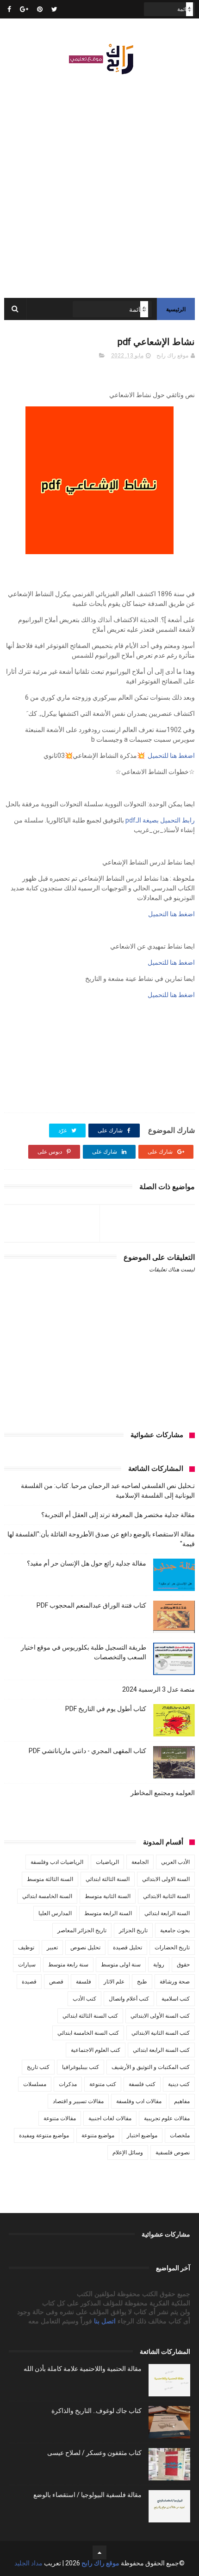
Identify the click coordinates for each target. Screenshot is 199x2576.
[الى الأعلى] (99, 2552)
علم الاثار (114, 1982)
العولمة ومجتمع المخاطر (163, 1793)
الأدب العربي (175, 1862)
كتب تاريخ (38, 2067)
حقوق (183, 1965)
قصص (56, 1982)
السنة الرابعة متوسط (108, 1913)
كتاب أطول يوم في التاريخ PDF (106, 1709)
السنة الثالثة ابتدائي (108, 1879)
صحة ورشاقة (175, 1982)
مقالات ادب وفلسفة (139, 2101)
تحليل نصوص (85, 1947)
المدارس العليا (55, 1913)
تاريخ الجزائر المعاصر (82, 1930)
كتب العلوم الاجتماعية (96, 2050)
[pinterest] (40, 9)
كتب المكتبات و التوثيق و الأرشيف (151, 2067)
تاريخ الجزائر (133, 1930)
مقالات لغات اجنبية (110, 2118)
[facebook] (9, 9)
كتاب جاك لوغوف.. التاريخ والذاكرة (96, 2411)
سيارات (27, 1965)
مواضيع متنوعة (98, 2135)
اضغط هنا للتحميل (171, 756)
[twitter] (54, 9)
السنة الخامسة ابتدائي (47, 1896)
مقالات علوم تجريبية (167, 2118)
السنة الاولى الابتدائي (166, 1879)
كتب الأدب (84, 1999)
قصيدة (29, 1982)
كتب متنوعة (103, 2084)
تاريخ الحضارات (172, 1947)
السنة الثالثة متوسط (50, 1879)
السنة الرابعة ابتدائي (167, 1913)
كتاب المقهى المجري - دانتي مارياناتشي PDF (87, 1751)
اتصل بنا (106, 2321)
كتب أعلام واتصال (129, 1999)
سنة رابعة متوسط (68, 1965)
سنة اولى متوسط (121, 1965)
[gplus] (24, 9)
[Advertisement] (99, 182)
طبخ (142, 1982)
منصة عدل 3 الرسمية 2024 (159, 1689)
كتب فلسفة (142, 2084)
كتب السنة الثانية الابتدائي (161, 2033)
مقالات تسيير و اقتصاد (78, 2101)
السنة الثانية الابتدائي (166, 1896)
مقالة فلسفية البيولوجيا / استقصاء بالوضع (87, 2495)
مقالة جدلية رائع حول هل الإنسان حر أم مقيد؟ (87, 1563)
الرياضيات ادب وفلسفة (57, 1862)
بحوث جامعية (175, 1930)
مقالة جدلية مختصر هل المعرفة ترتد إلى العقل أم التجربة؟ (118, 1515)
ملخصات (180, 2135)
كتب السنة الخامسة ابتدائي (88, 2033)
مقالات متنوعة (60, 2118)
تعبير (52, 1947)
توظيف (26, 1947)
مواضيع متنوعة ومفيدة (44, 2135)
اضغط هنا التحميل (171, 914)
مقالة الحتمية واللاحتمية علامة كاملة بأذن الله (83, 2369)
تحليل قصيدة (127, 1947)
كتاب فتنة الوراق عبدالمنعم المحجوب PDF (91, 1605)
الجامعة (140, 1862)
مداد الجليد (28, 2563)
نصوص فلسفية (173, 2153)
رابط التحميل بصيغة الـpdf (160, 820)
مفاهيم (182, 2101)
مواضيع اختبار (142, 2135)
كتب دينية (179, 2084)
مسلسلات (35, 2084)
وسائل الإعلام (128, 2153)
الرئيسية (176, 309)
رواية (159, 1965)
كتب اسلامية (176, 1999)
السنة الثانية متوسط (108, 1896)
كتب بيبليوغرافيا (81, 2067)
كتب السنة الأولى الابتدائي (160, 2016)
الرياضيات (107, 1862)
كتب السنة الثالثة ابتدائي (90, 2016)
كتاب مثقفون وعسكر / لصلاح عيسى (94, 2453)
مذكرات (68, 2084)
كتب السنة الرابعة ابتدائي (161, 2050)
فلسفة (84, 1982)
